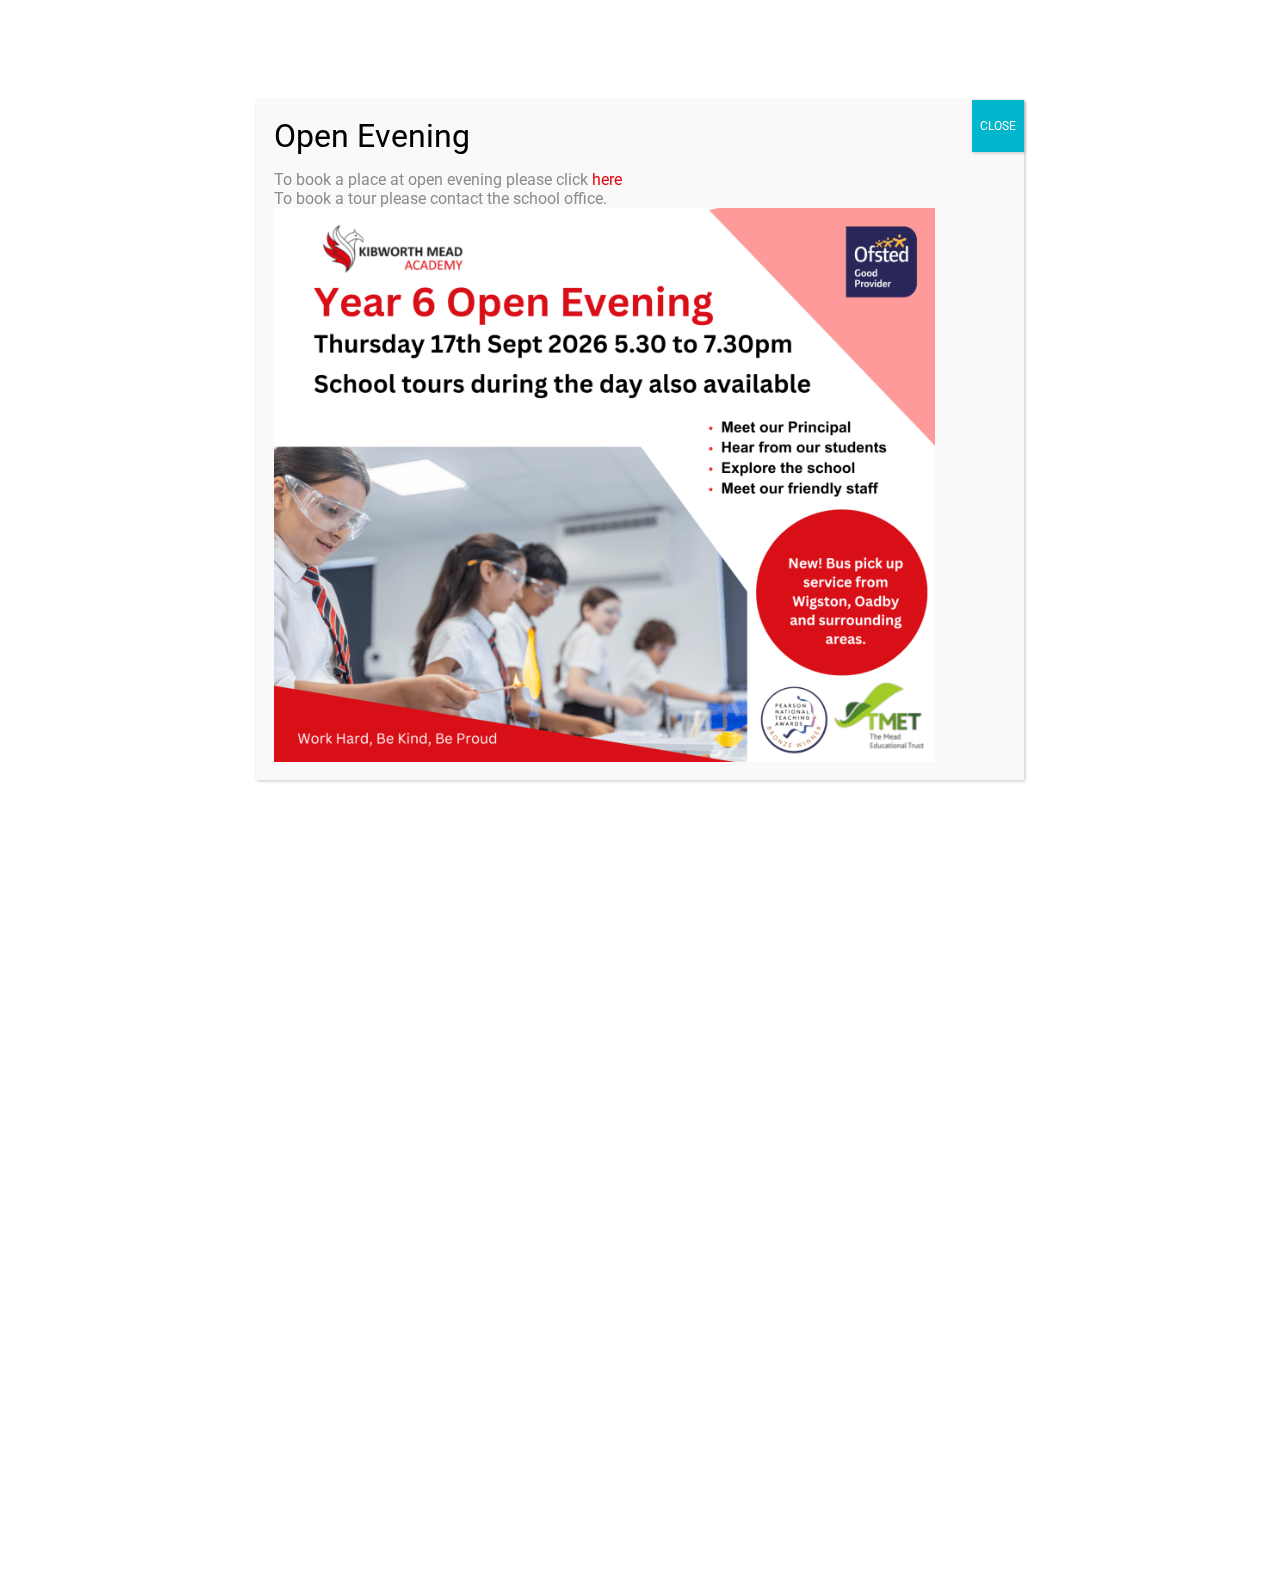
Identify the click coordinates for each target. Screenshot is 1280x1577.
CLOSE (998, 126)
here (607, 179)
